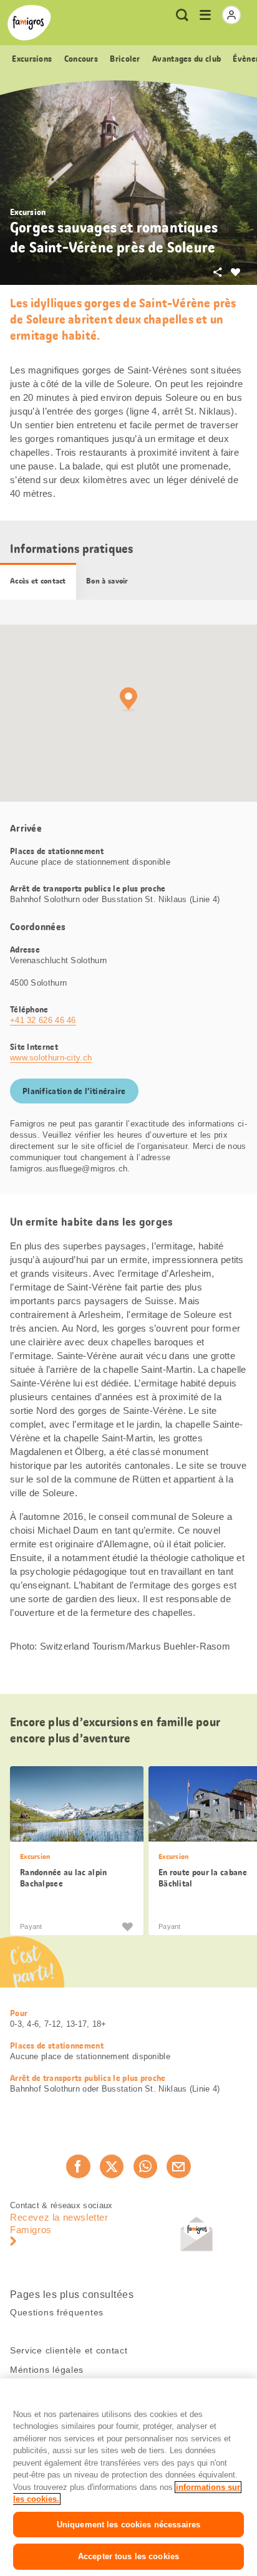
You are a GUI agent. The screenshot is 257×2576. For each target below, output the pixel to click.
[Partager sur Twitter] (112, 2166)
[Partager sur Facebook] (78, 2166)
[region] (128, 2477)
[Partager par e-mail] (178, 2166)
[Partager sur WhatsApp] (145, 2166)
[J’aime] (127, 1926)
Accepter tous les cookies (128, 2556)
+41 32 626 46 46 (43, 1020)
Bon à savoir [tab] (107, 581)
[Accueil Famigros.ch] (29, 23)
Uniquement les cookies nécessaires (128, 2525)
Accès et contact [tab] (38, 581)
